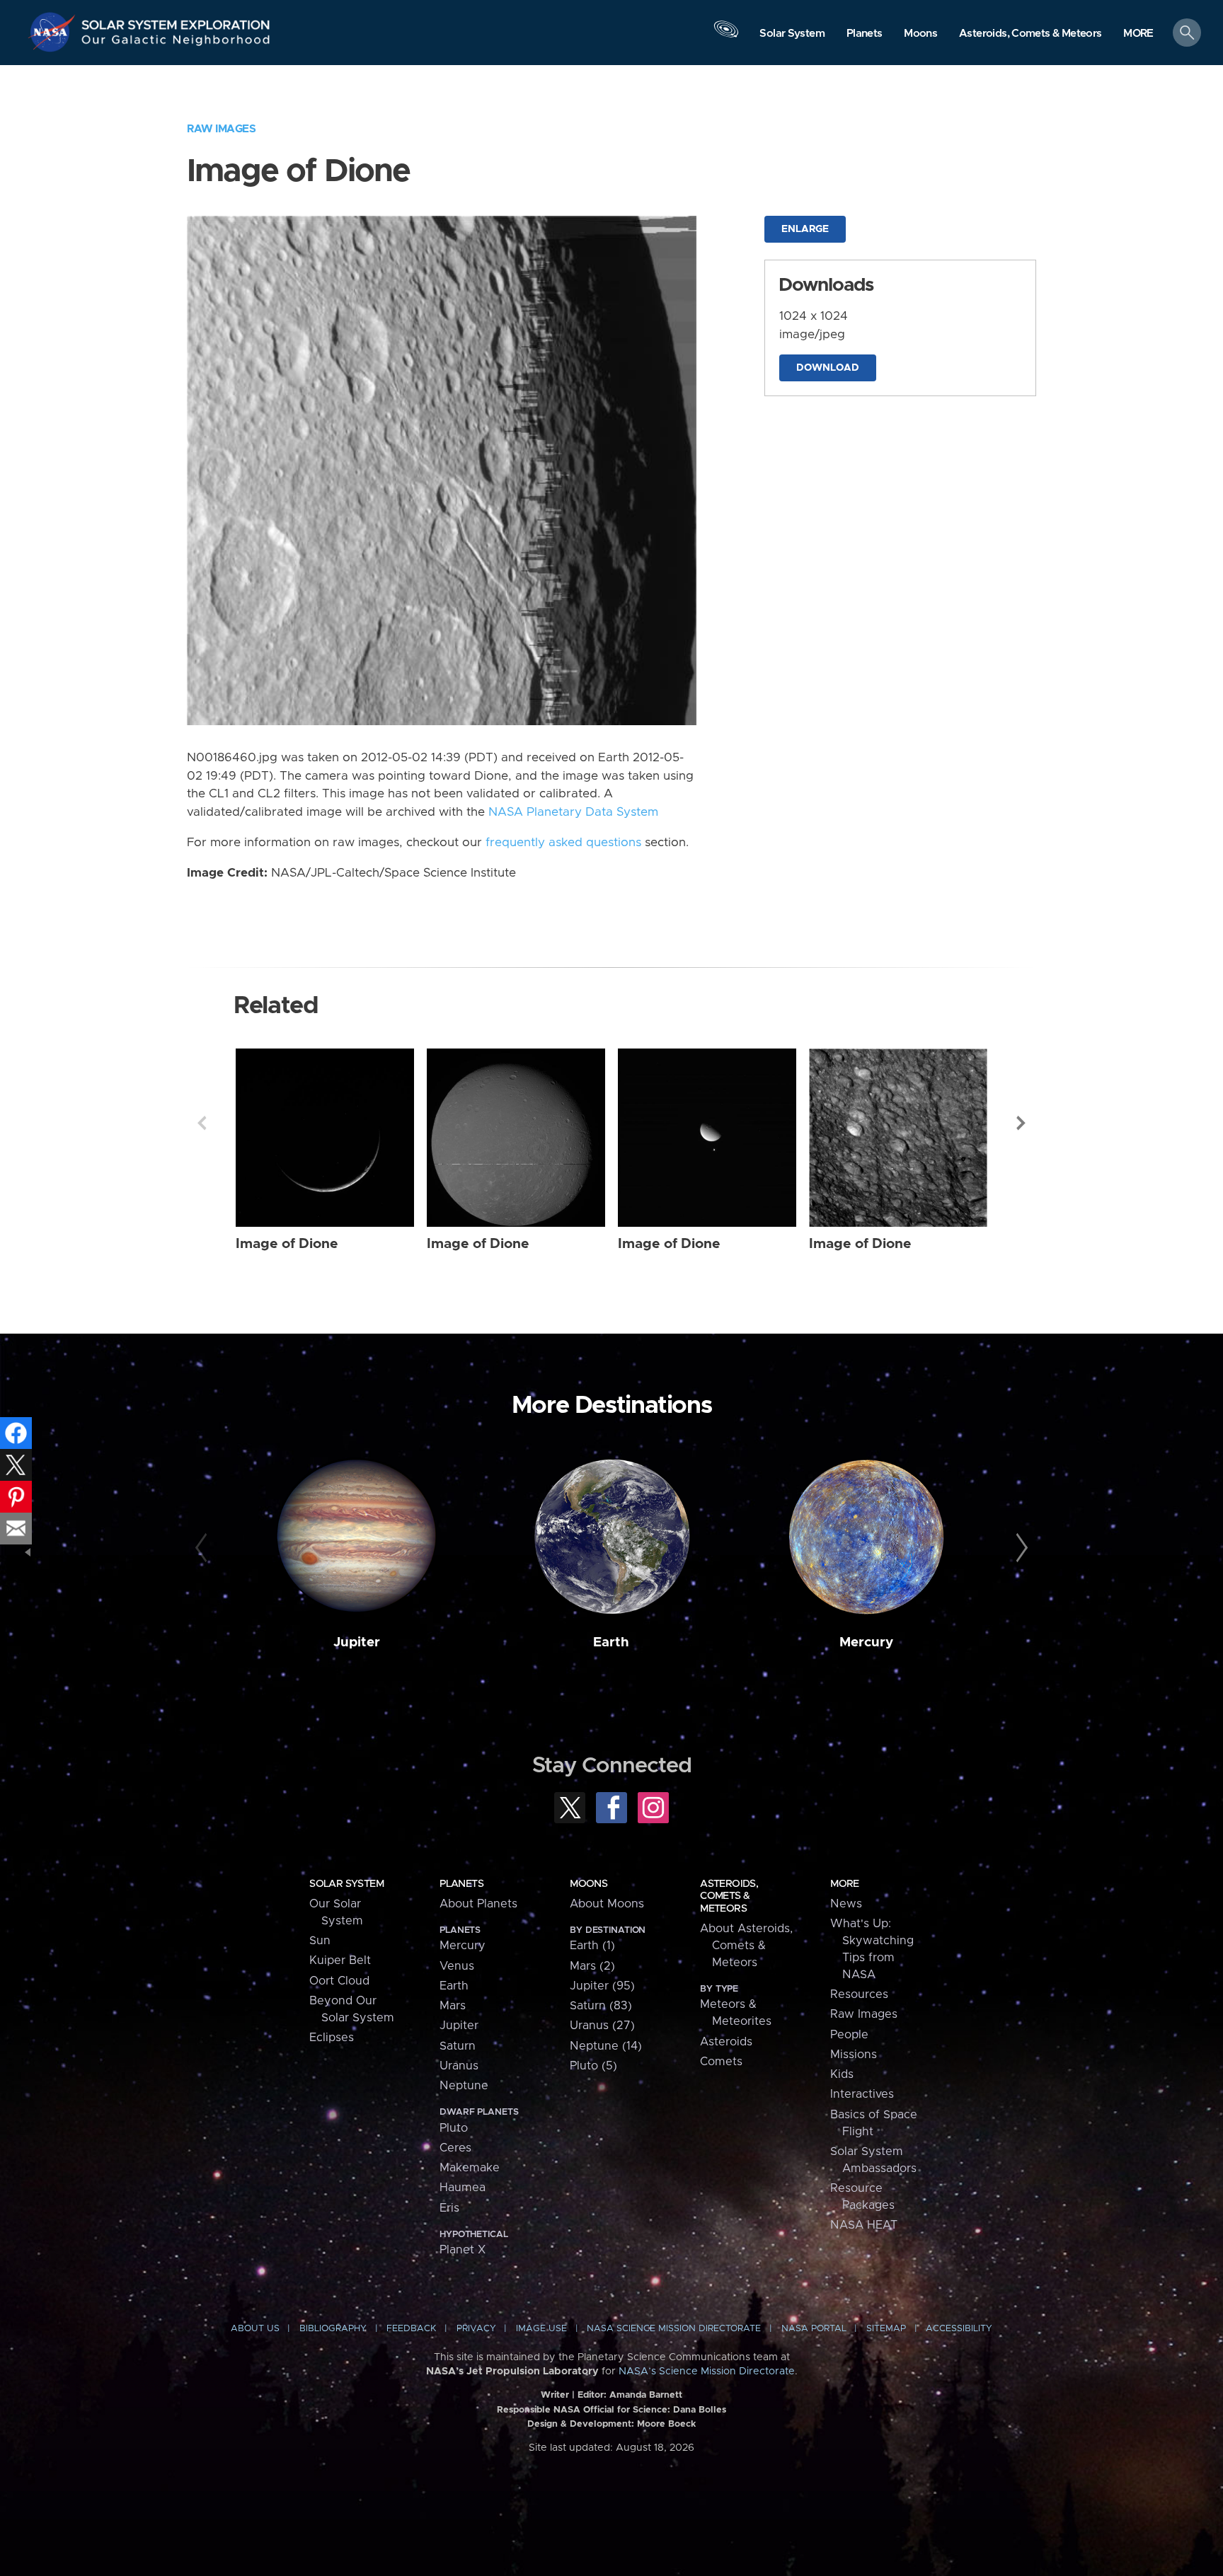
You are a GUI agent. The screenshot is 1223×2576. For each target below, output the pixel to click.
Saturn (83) (601, 2006)
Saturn (458, 2046)
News (846, 1904)
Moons (588, 1884)
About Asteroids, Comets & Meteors (746, 1946)
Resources (859, 1994)
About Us (255, 2329)
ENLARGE (805, 229)
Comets (721, 2062)
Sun (320, 1941)
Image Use (541, 2329)
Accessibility (959, 2329)
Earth (611, 1642)
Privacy (476, 2329)
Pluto (454, 2128)
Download (828, 368)
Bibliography (333, 2329)
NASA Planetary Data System (573, 812)
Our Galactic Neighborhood (176, 43)
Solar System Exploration (176, 21)
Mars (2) (592, 1966)
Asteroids (726, 2042)
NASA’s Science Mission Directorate (707, 2372)
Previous (202, 1123)
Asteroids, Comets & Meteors (729, 1896)
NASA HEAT (864, 2225)
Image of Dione (287, 1244)
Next (1021, 1123)
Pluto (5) (593, 2066)
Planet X (463, 2250)
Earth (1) (592, 1946)
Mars (453, 2006)
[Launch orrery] (726, 36)
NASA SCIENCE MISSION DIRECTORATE (674, 2329)
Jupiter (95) (602, 1986)
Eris (449, 2208)
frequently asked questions (563, 843)
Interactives (862, 2094)
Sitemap (886, 2329)
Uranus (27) (602, 2026)
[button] (1138, 34)
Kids (842, 2074)
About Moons (607, 1904)
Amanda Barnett (646, 2395)
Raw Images (221, 129)
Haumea (463, 2188)
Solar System (346, 1884)
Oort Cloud (339, 1981)
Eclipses (332, 2038)
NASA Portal (814, 2329)
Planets (461, 1884)
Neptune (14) (606, 2046)
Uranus (459, 2066)
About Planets (478, 1904)
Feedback (411, 2329)
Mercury (866, 1642)
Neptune (464, 2086)
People (849, 2035)
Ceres (455, 2148)
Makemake (470, 2168)
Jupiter (357, 1642)
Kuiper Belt (340, 1960)
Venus (457, 1966)
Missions (854, 2055)
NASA (54, 32)
